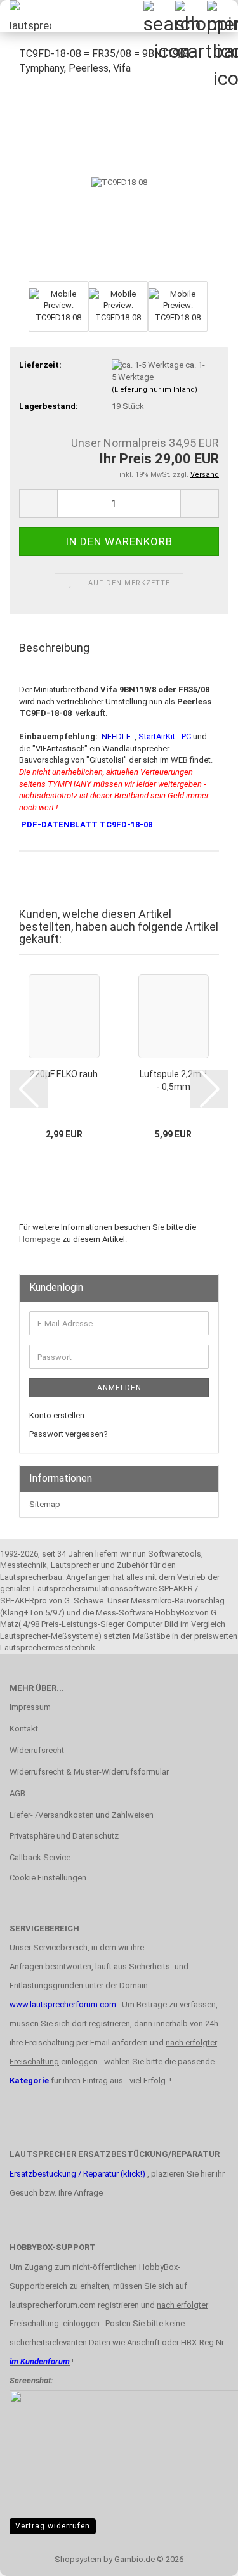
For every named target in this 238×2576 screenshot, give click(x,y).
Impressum (30, 1707)
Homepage (40, 1239)
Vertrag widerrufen (53, 2526)
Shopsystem (78, 2559)
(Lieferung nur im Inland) (155, 390)
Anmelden (119, 1388)
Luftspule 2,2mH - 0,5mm (173, 1080)
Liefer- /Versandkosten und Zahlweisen (82, 1815)
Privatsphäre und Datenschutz (64, 1836)
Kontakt (24, 1729)
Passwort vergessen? (69, 1434)
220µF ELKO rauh (64, 1074)
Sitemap (45, 1504)
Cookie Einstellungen (48, 1878)
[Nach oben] (203, 2557)
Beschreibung (54, 648)
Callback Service (40, 1857)
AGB (17, 1793)
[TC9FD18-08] (119, 182)
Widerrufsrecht (37, 1750)
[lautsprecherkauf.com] (25, 16)
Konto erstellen (57, 1415)
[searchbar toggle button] (159, 16)
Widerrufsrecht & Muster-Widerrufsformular (89, 1772)
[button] (38, 504)
